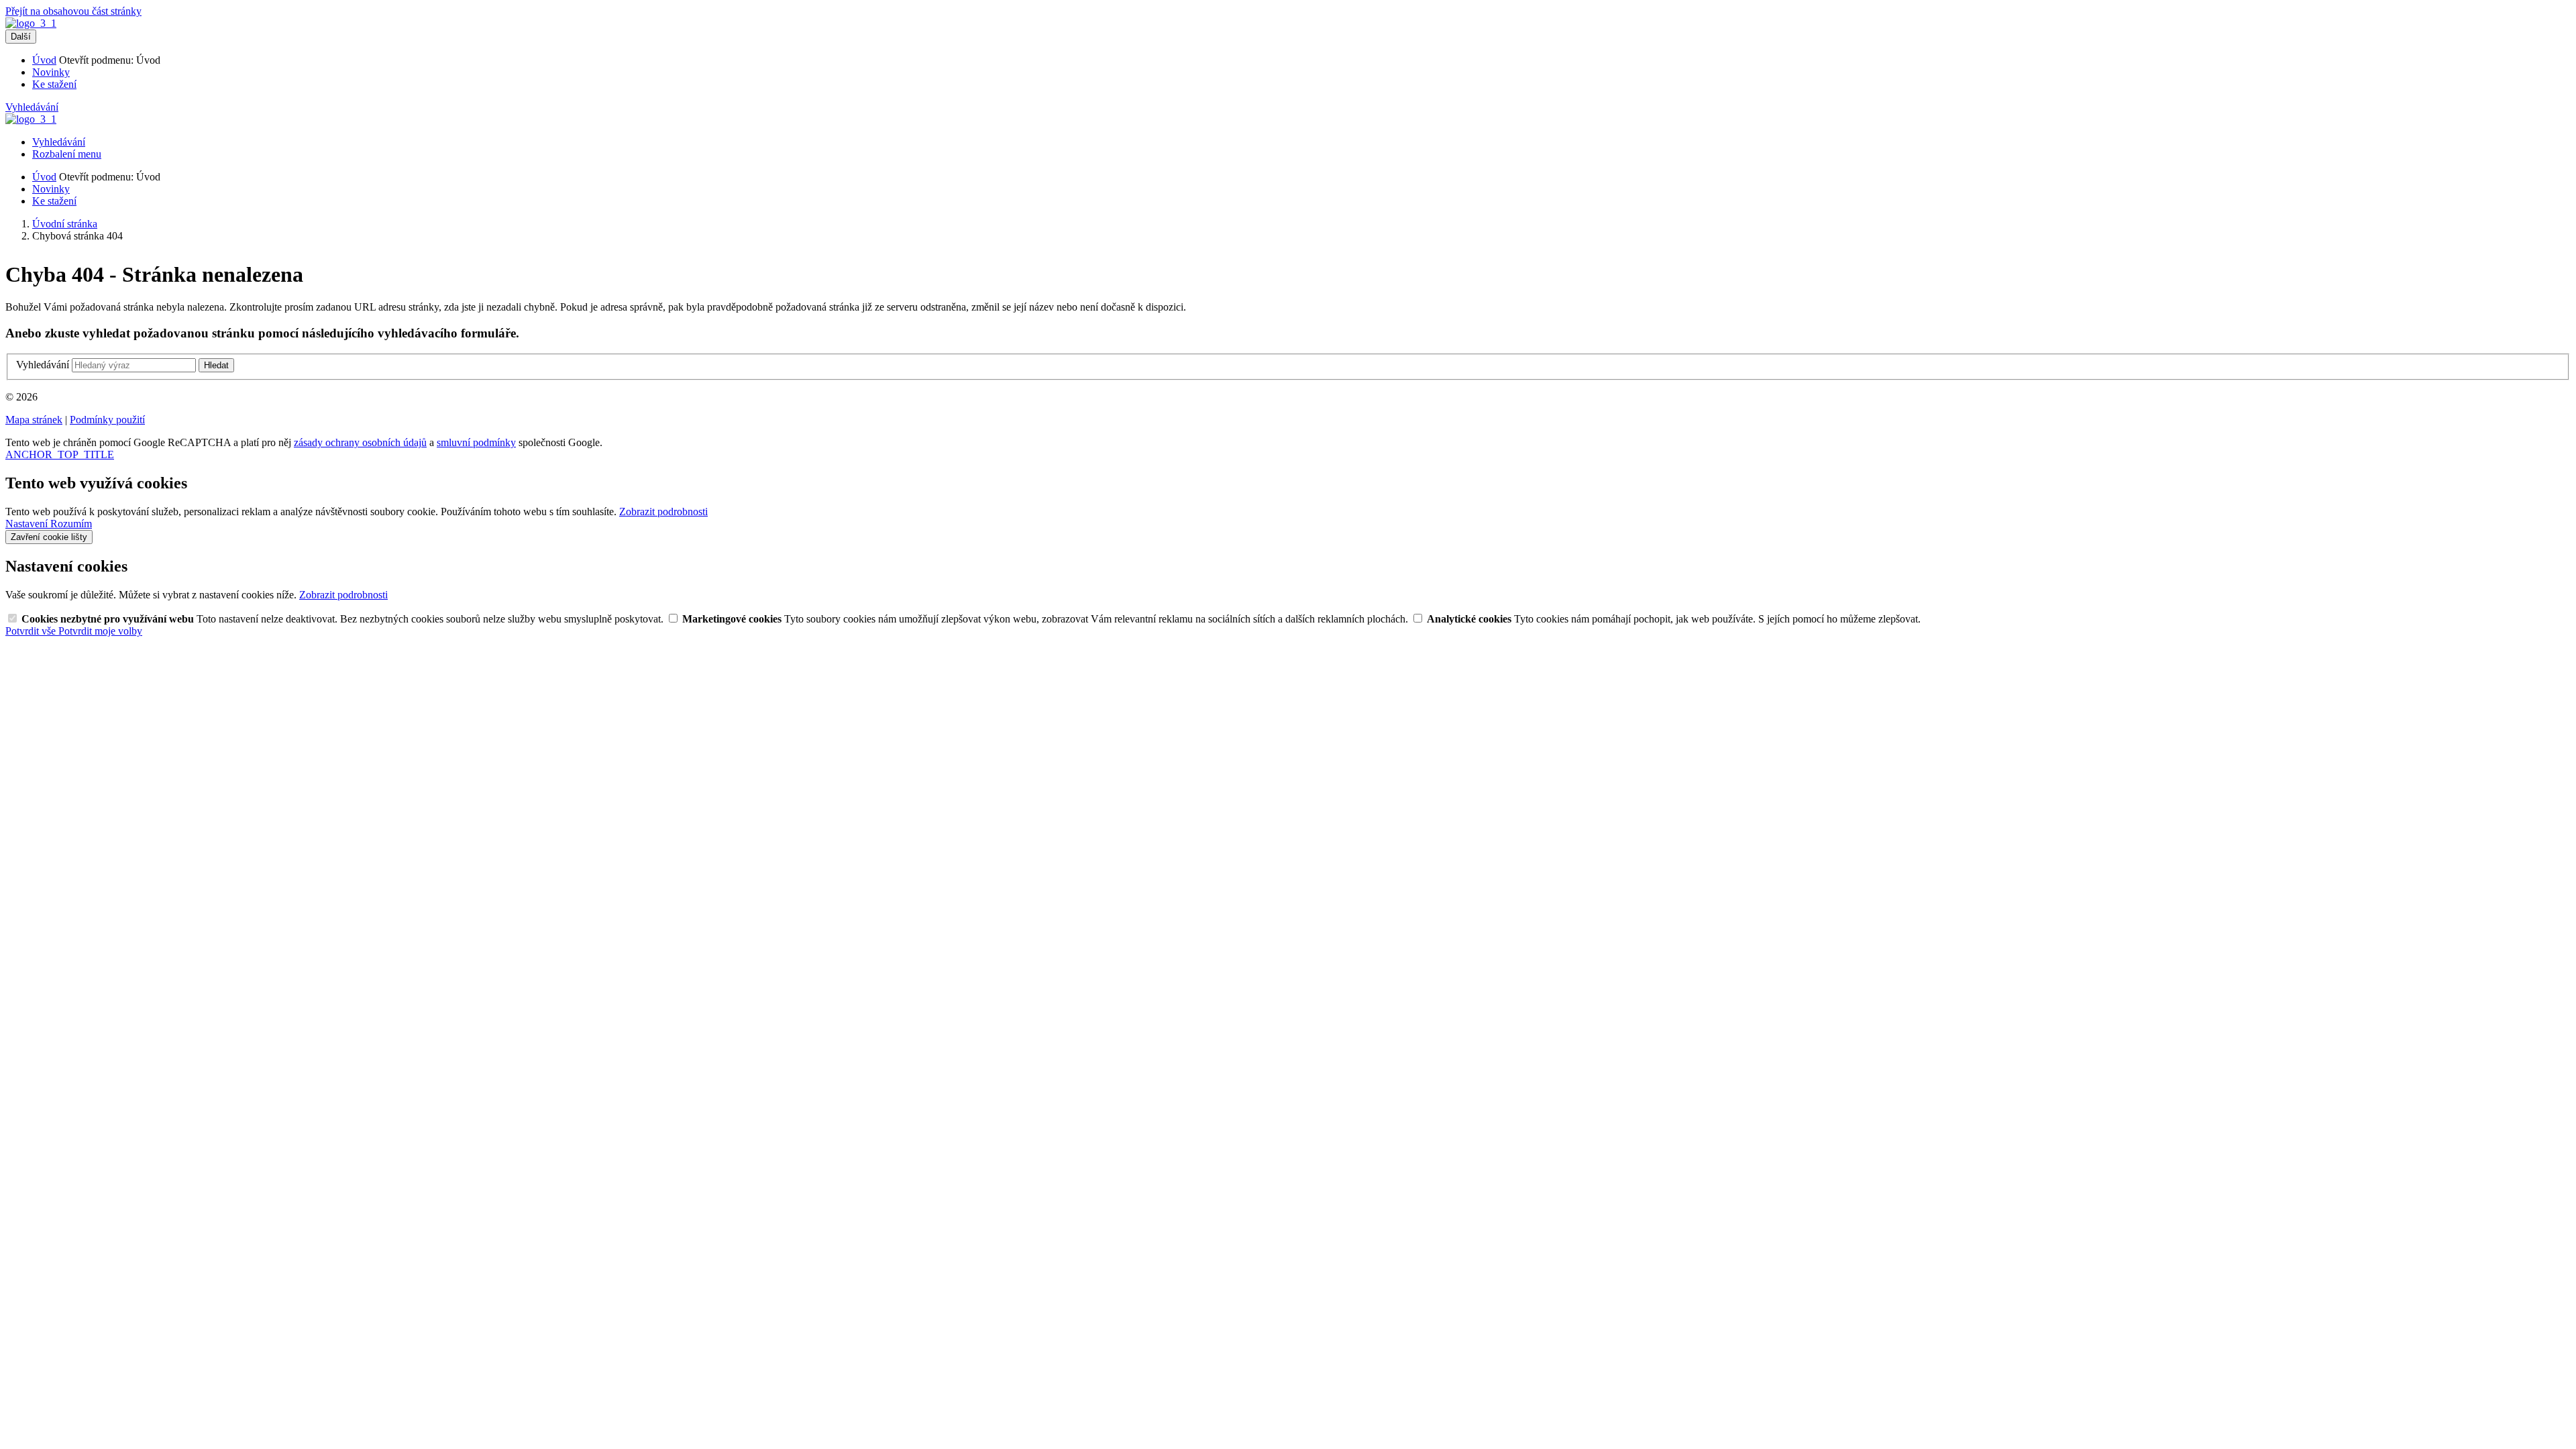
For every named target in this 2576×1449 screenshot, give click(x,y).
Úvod (44, 60)
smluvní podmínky (476, 442)
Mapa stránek (34, 420)
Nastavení (28, 524)
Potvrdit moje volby (100, 631)
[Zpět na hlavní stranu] (31, 23)
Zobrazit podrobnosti (663, 512)
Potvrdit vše (32, 631)
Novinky (51, 72)
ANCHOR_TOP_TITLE (60, 454)
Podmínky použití (107, 420)
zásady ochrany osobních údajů (360, 442)
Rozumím (71, 524)
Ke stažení (54, 84)
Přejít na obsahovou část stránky (73, 11)
